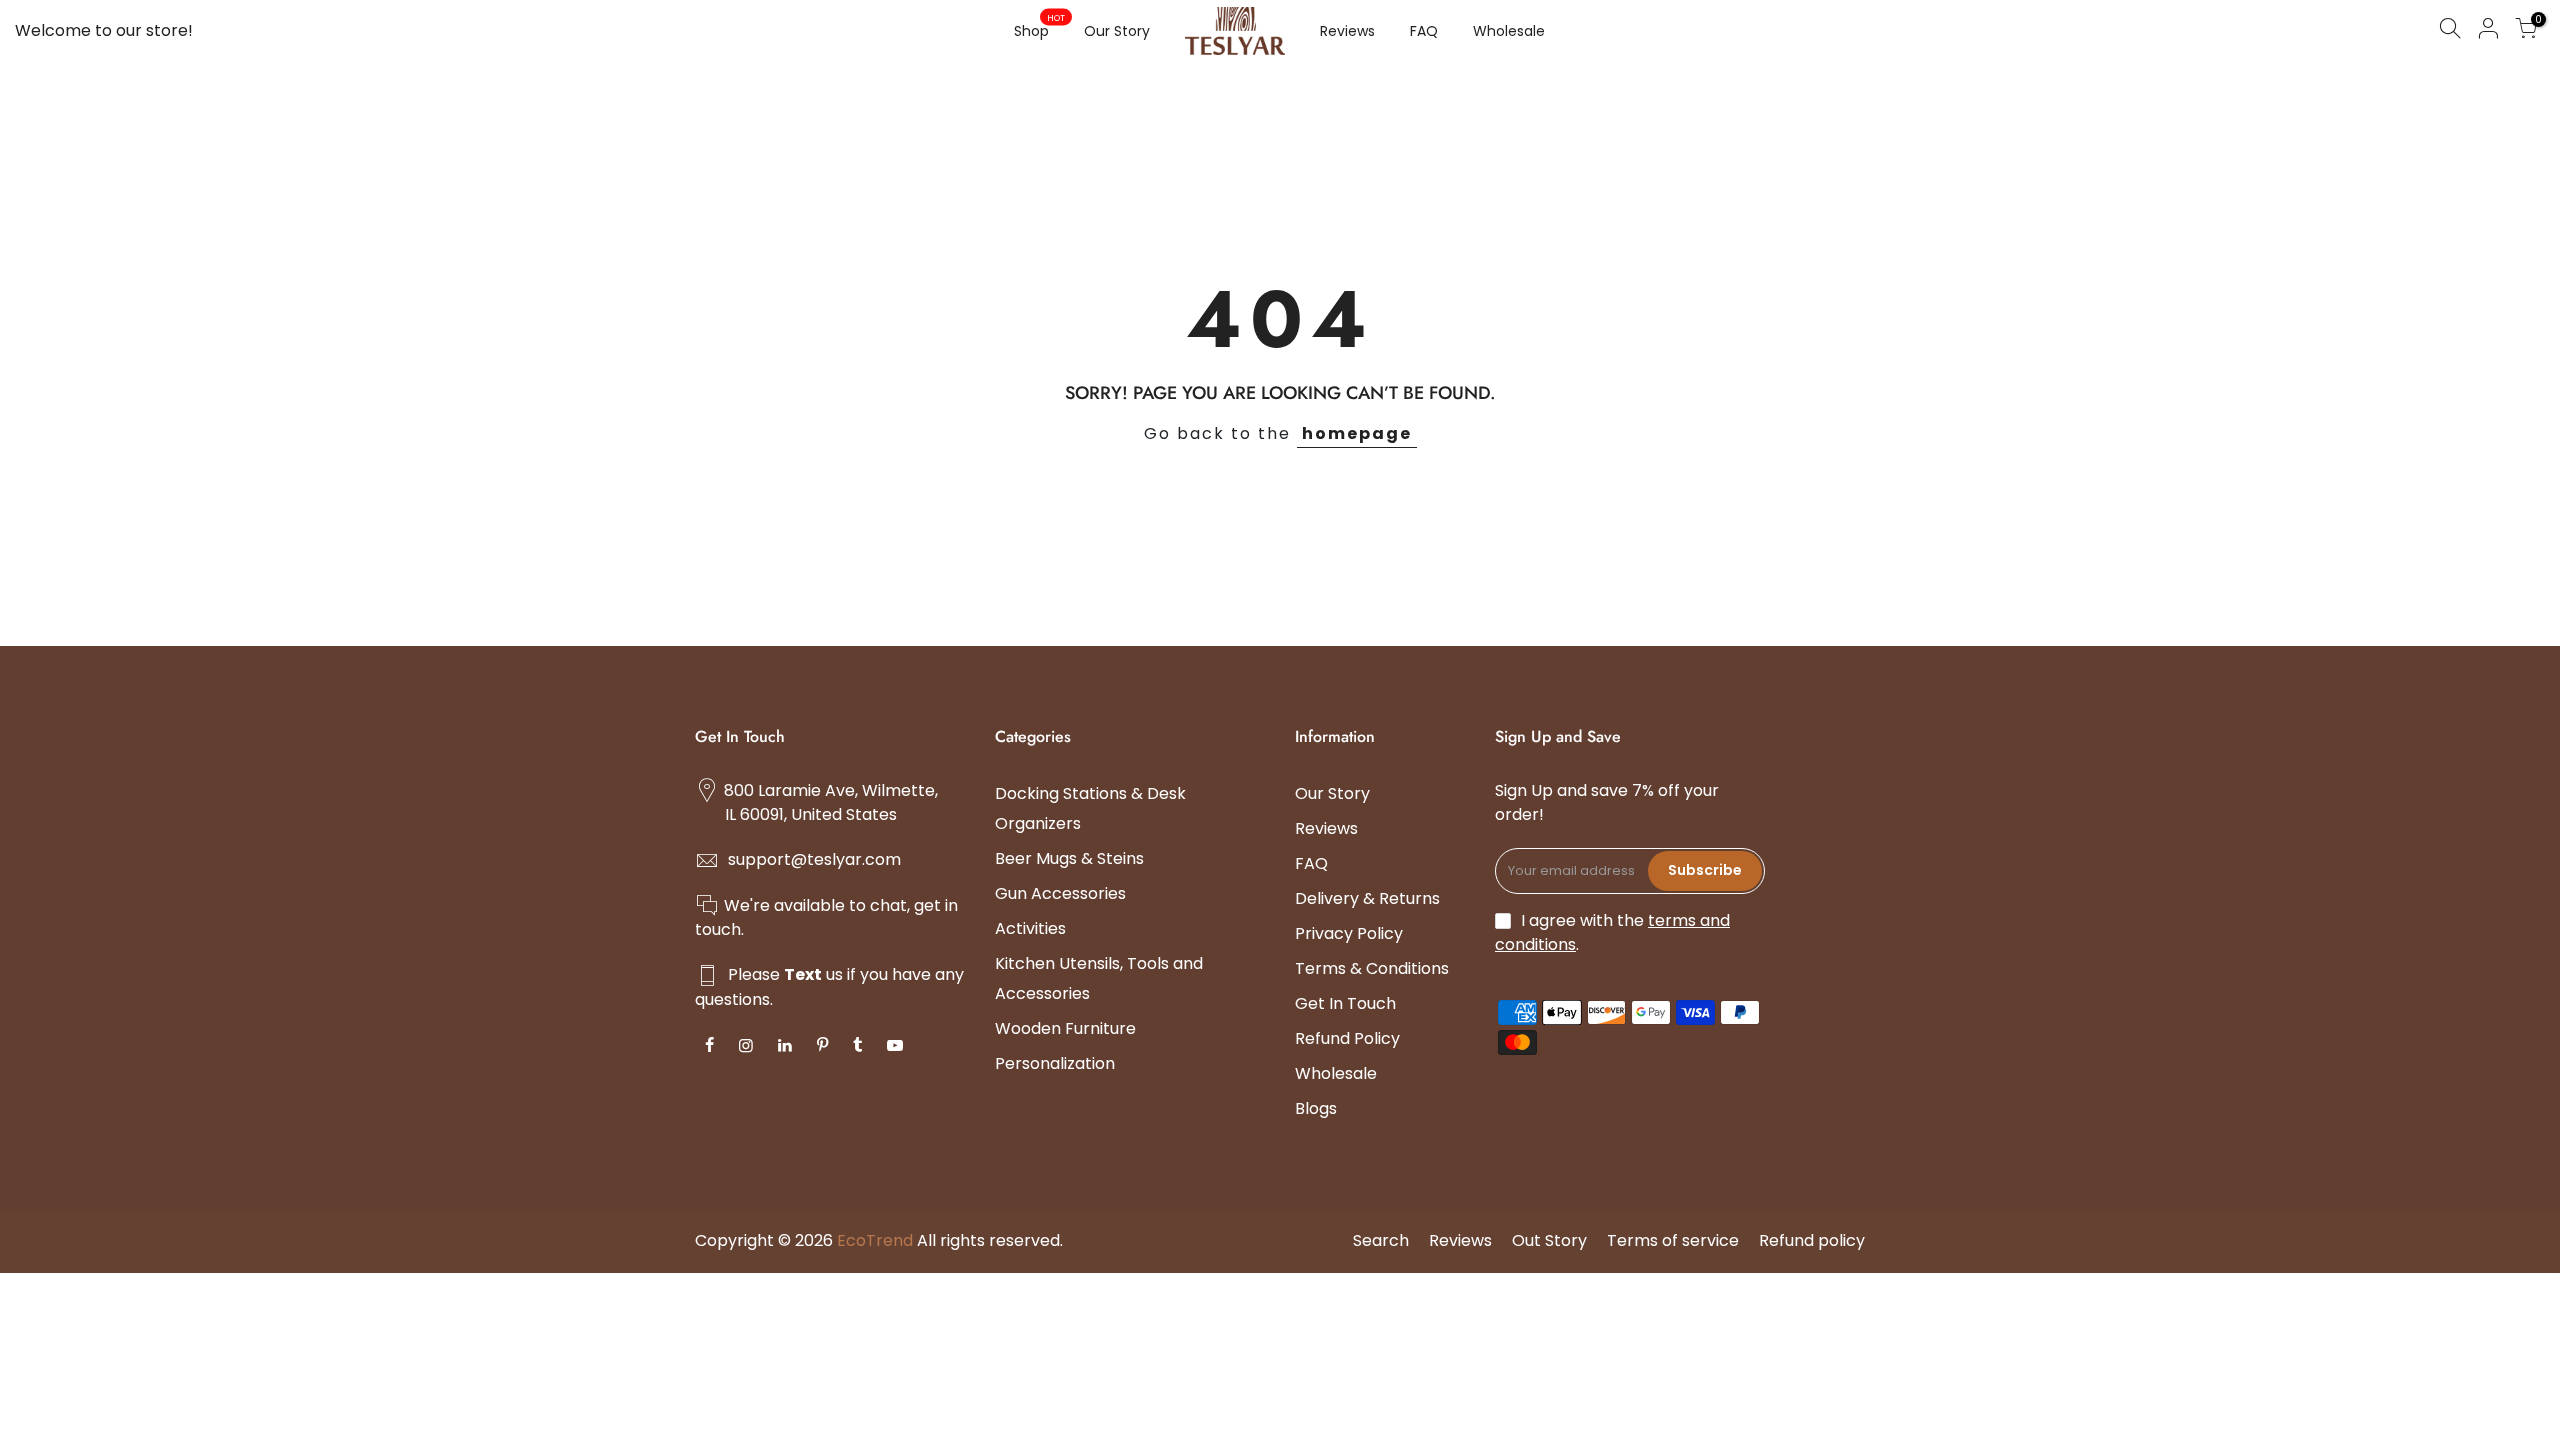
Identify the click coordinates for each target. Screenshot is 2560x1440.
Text (803, 974)
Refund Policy (1347, 1038)
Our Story (1117, 31)
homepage (1357, 433)
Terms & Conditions (1372, 968)
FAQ (1424, 31)
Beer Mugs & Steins (1069, 858)
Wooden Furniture (1065, 1028)
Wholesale (1509, 31)
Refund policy (1812, 1240)
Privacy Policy (1349, 933)
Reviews (1347, 31)
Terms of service (1673, 1240)
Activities (1030, 928)
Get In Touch (1345, 1003)
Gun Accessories (1060, 893)
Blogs (1316, 1108)
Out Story (1549, 1240)
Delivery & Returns (1367, 898)
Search (1381, 1240)
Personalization (1055, 1063)
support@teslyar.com (814, 859)
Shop (1039, 27)
